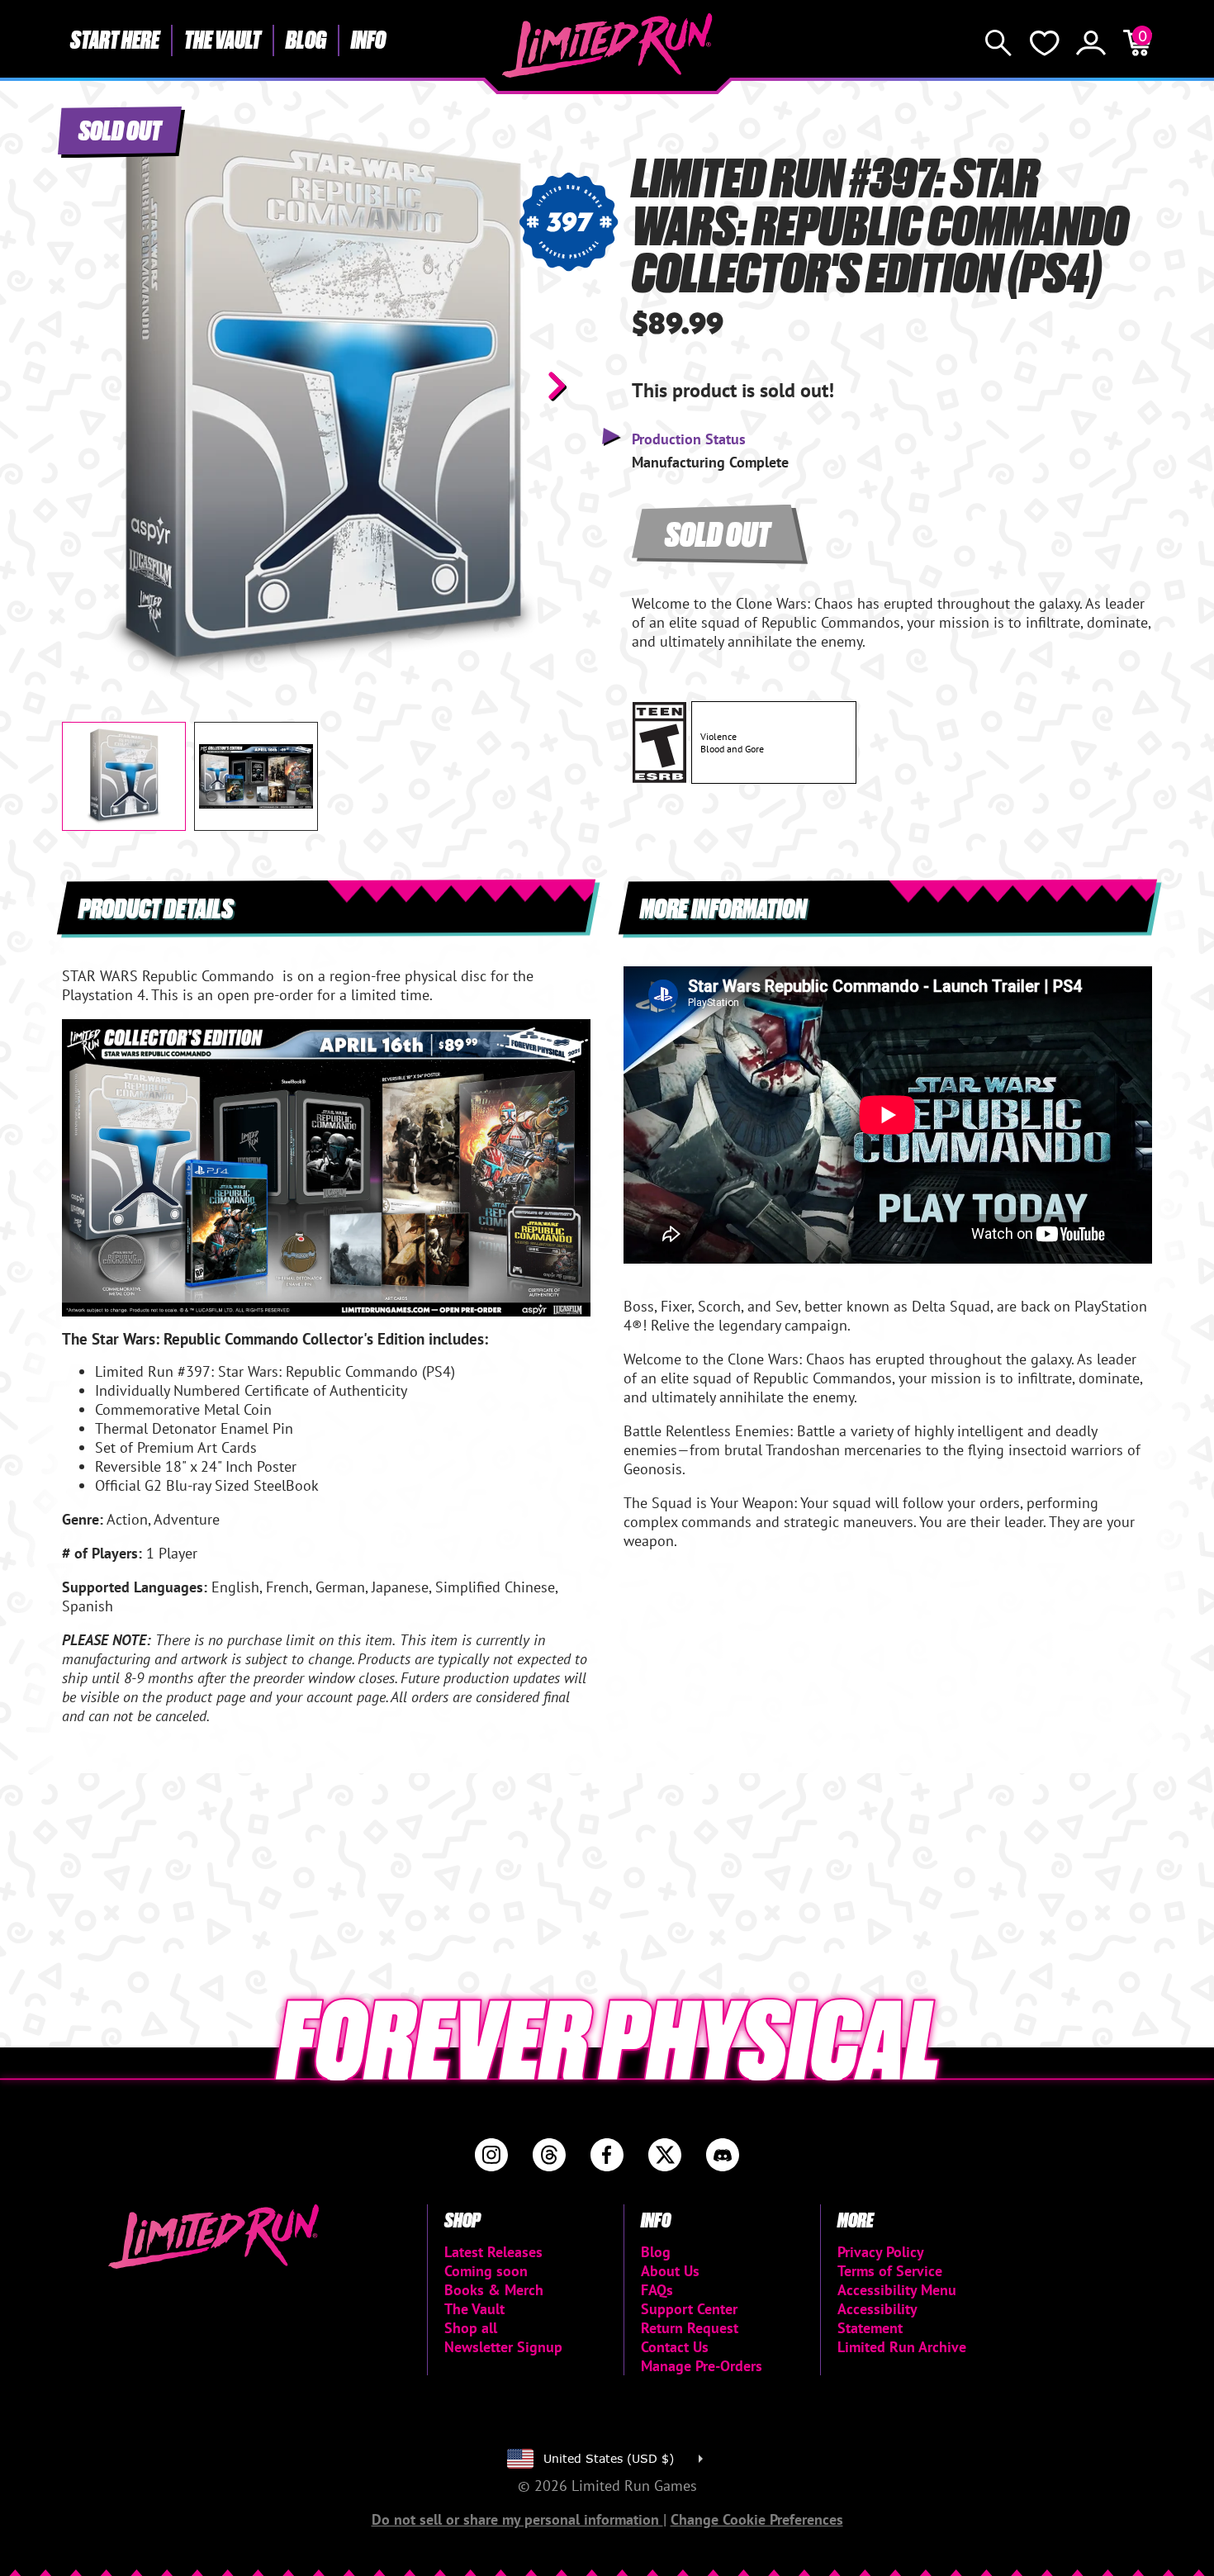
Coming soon (486, 2271)
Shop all (471, 2328)
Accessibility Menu (897, 2290)
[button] (88, 386)
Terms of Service (890, 2271)
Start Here (115, 39)
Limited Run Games (607, 45)
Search (998, 43)
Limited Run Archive (902, 2347)
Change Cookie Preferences (757, 2519)
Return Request (690, 2328)
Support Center (689, 2309)
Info (368, 39)
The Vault (223, 39)
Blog (306, 39)
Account (1091, 43)
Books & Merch (494, 2290)
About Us (670, 2271)
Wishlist (1045, 43)
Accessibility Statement (877, 2318)
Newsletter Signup (503, 2347)
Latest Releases (493, 2252)
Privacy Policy (881, 2252)
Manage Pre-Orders (702, 2366)
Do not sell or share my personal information (517, 2519)
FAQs (657, 2290)
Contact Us (675, 2347)
